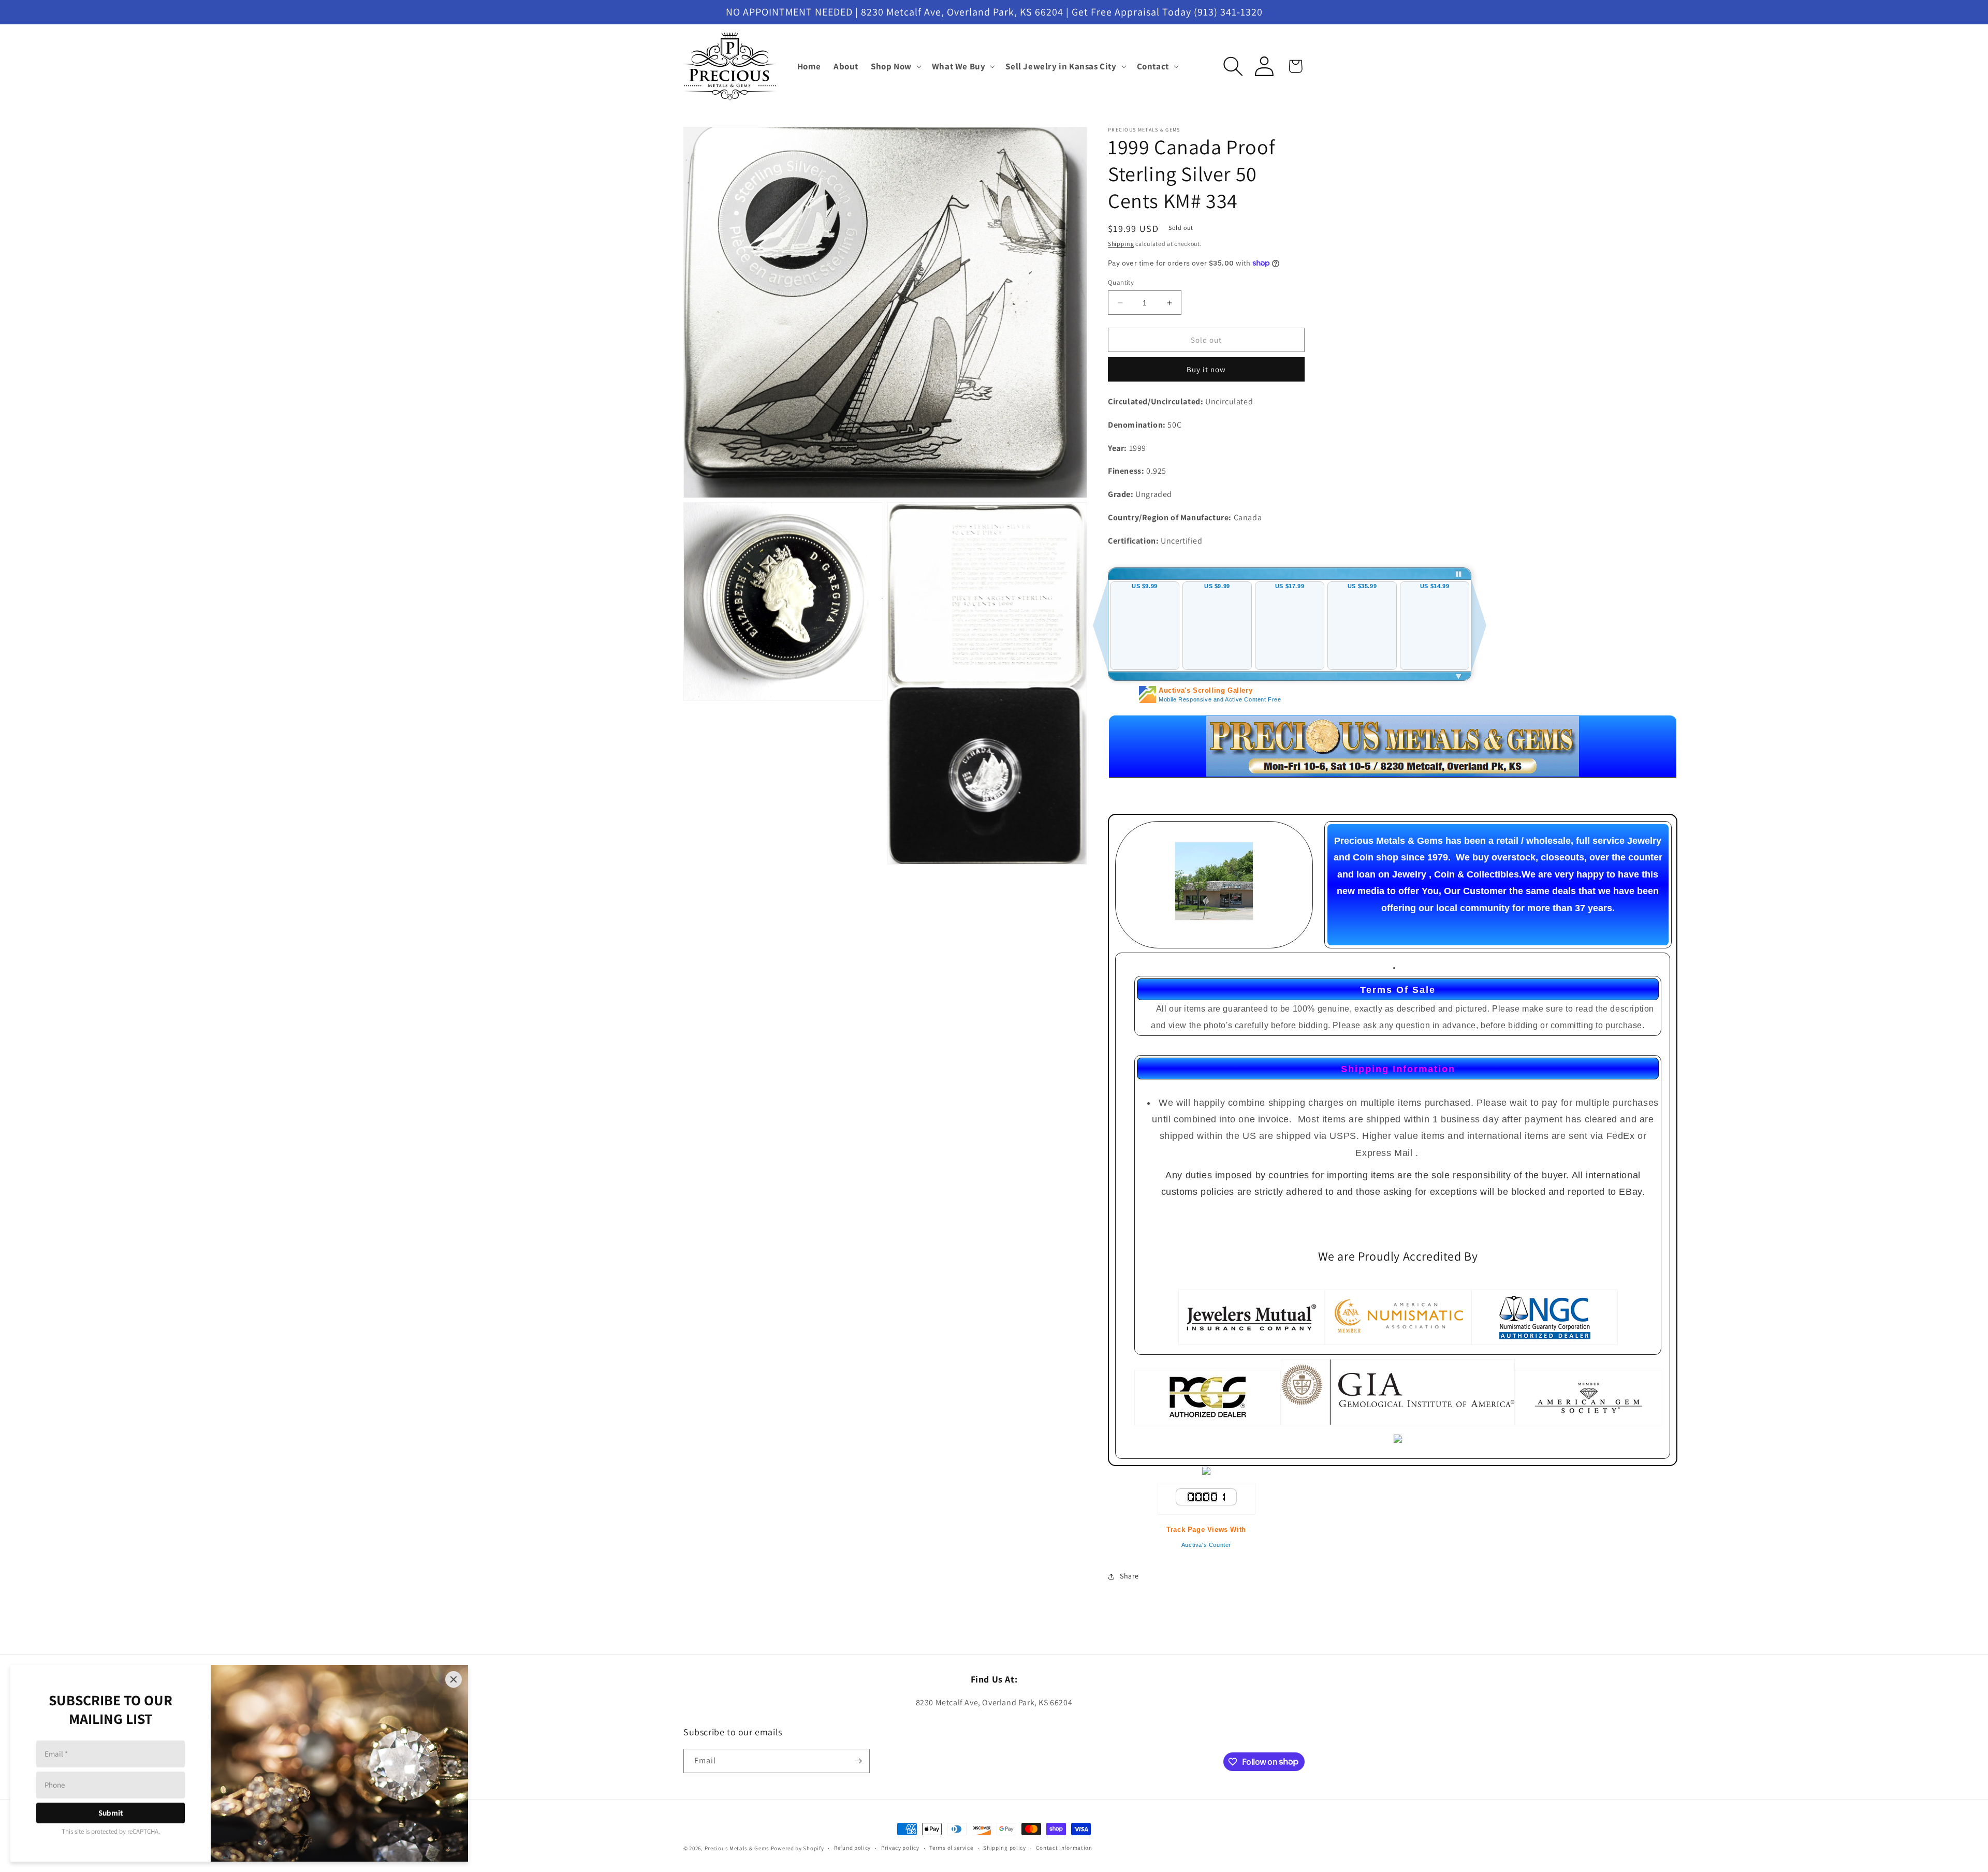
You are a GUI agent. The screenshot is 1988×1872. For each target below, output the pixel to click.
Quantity (1121, 282)
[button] (895, 66)
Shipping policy (1005, 1848)
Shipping (1121, 244)
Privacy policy (900, 1848)
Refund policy (852, 1848)
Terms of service (951, 1848)
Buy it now (1206, 369)
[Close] (454, 1679)
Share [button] (1129, 1576)
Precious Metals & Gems (737, 1848)
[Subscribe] (858, 1761)
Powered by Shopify (798, 1848)
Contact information (1064, 1848)
